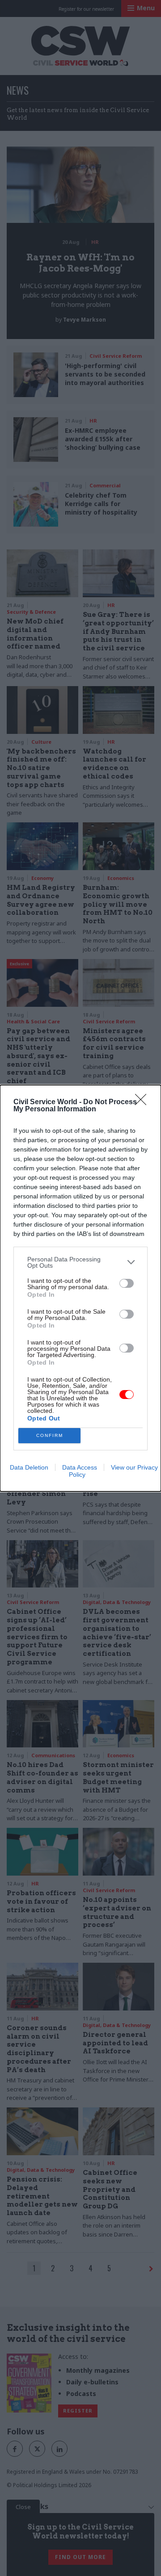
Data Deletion (29, 1467)
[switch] (127, 1283)
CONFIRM (50, 1435)
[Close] (144, 1102)
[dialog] (80, 1288)
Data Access (80, 1467)
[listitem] (80, 1262)
